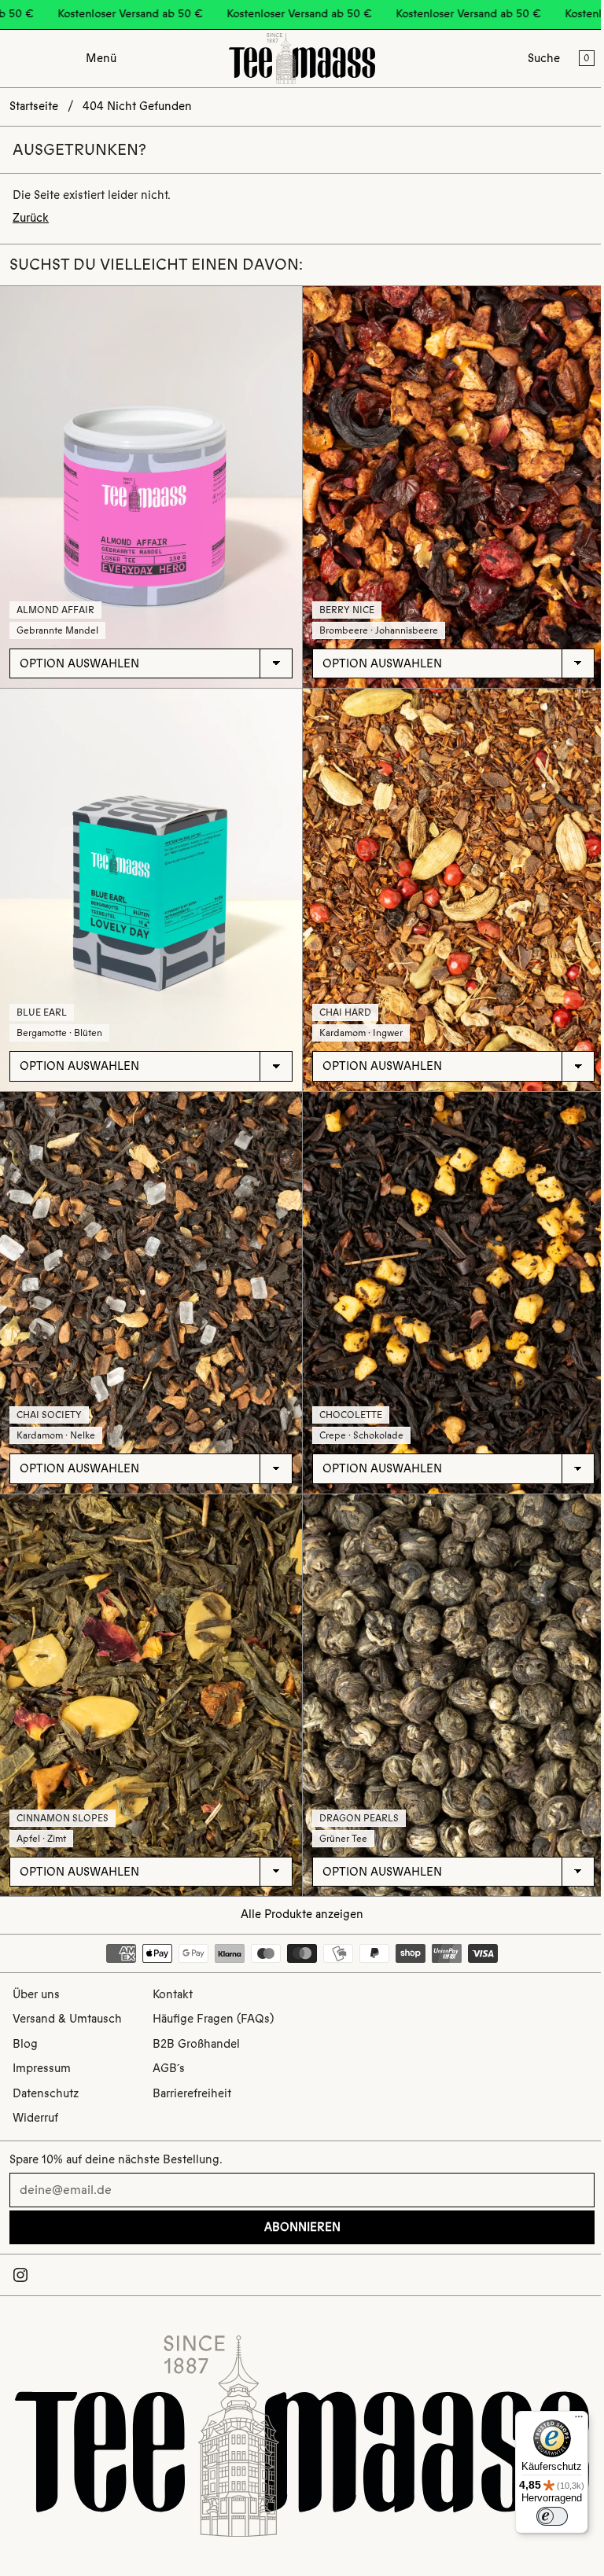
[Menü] (571, 2420)
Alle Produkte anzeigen (302, 1914)
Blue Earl (42, 1012)
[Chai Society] (151, 1293)
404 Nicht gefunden (137, 106)
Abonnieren (302, 2227)
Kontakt (173, 1994)
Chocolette (351, 1415)
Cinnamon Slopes (63, 1818)
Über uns (36, 1994)
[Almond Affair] (151, 487)
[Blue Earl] (151, 889)
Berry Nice (347, 610)
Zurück (31, 218)
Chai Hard (345, 1012)
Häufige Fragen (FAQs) (213, 2019)
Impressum (42, 2068)
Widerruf (35, 2118)
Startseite (34, 106)
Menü (101, 58)
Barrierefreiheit (192, 2093)
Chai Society (49, 1415)
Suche (544, 58)
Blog (25, 2044)
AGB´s (169, 2068)
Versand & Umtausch (67, 2019)
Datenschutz (46, 2093)
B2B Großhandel (196, 2044)
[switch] (544, 2516)
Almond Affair (55, 610)
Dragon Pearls (359, 1818)
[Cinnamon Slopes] (151, 1695)
